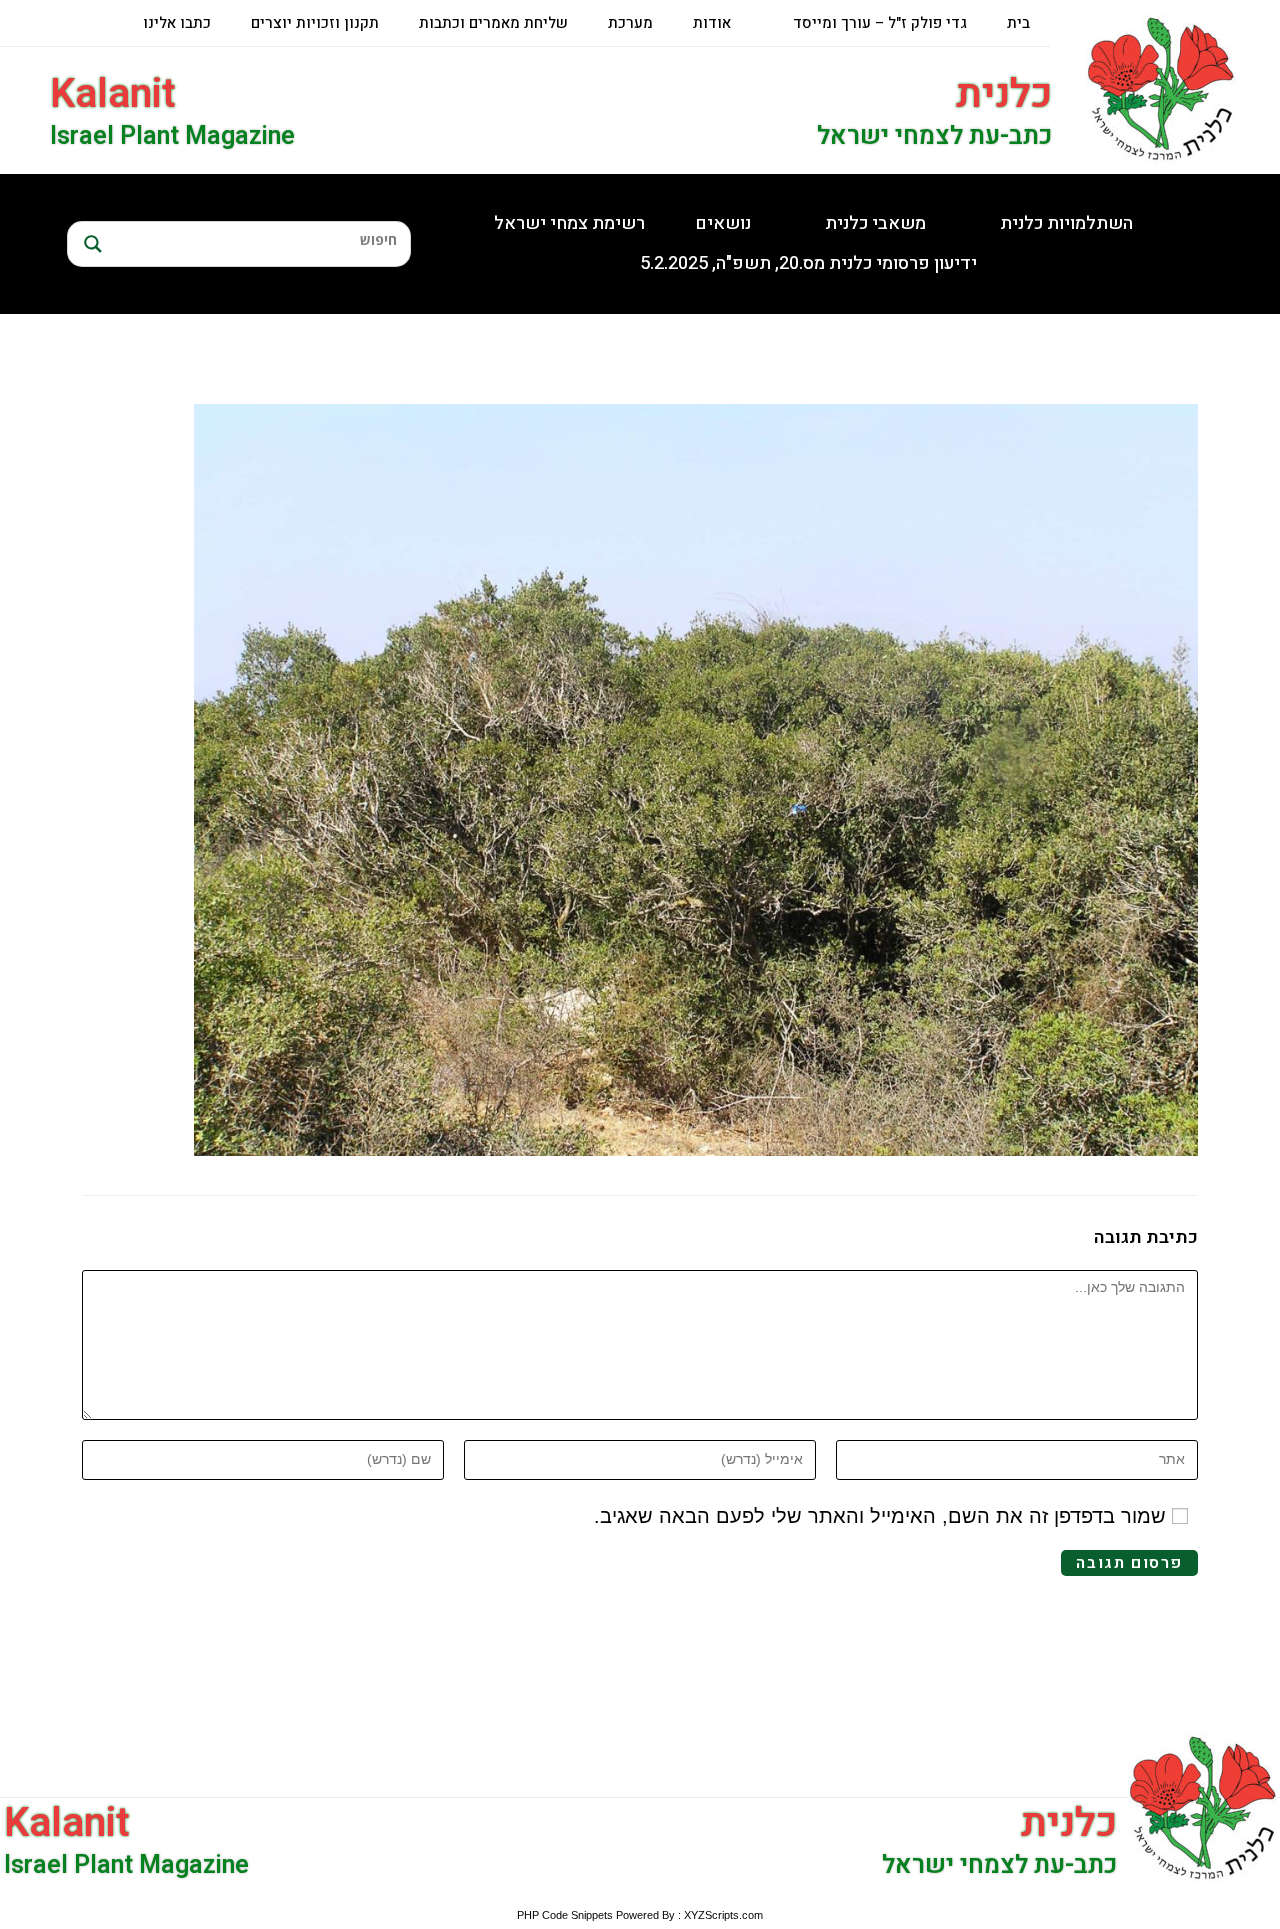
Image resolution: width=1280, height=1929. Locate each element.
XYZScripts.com (723, 1915)
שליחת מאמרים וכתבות (493, 23)
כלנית (1004, 94)
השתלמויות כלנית (1066, 223)
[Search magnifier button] (90, 244)
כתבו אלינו (177, 23)
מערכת (630, 23)
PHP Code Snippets (565, 1915)
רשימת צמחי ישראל (569, 223)
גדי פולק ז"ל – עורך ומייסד (880, 23)
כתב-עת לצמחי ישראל (934, 136)
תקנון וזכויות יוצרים (315, 23)
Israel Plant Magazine (172, 136)
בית (1018, 23)
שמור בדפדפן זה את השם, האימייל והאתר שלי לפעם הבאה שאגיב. (880, 1516)
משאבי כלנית (875, 223)
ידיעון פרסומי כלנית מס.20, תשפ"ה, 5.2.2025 (808, 263)
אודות (712, 23)
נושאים (723, 223)
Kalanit (113, 94)
